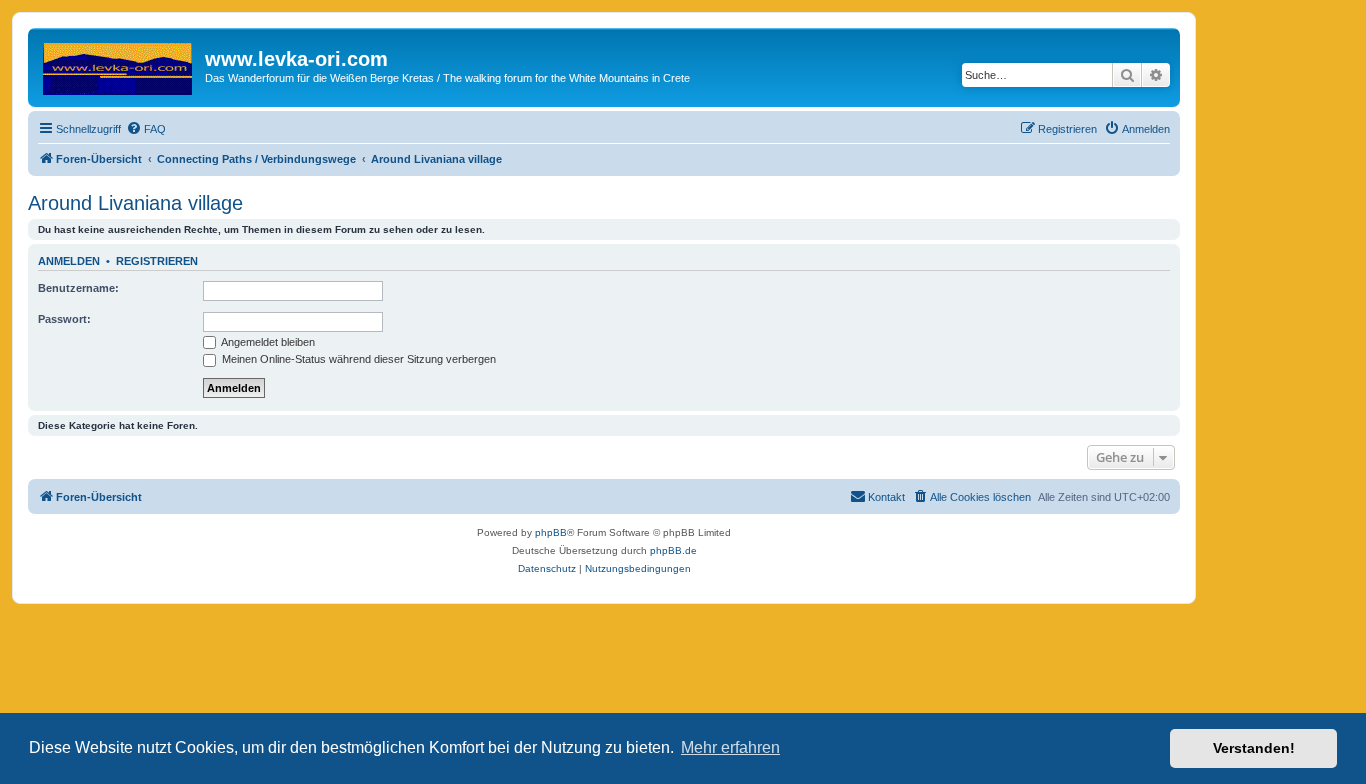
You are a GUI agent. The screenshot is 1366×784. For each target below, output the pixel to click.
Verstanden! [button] (1254, 748)
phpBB (551, 532)
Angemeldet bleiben (267, 342)
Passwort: (64, 319)
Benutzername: (78, 288)
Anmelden (69, 261)
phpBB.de (673, 550)
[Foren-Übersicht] (119, 65)
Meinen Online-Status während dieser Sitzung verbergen (357, 359)
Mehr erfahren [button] (730, 747)
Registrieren (157, 261)
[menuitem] (146, 129)
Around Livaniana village (135, 203)
